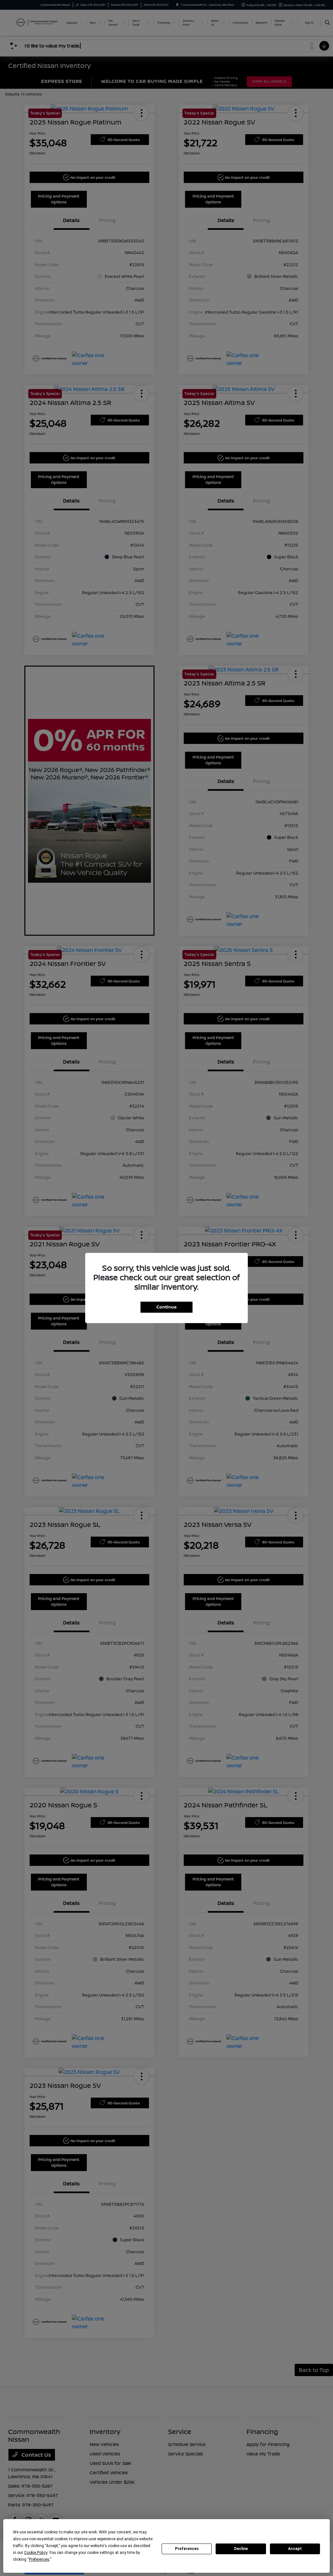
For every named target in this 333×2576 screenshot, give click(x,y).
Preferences (187, 2549)
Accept (295, 2549)
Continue (166, 1307)
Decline (241, 2549)
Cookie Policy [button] (36, 2553)
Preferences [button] (39, 2559)
